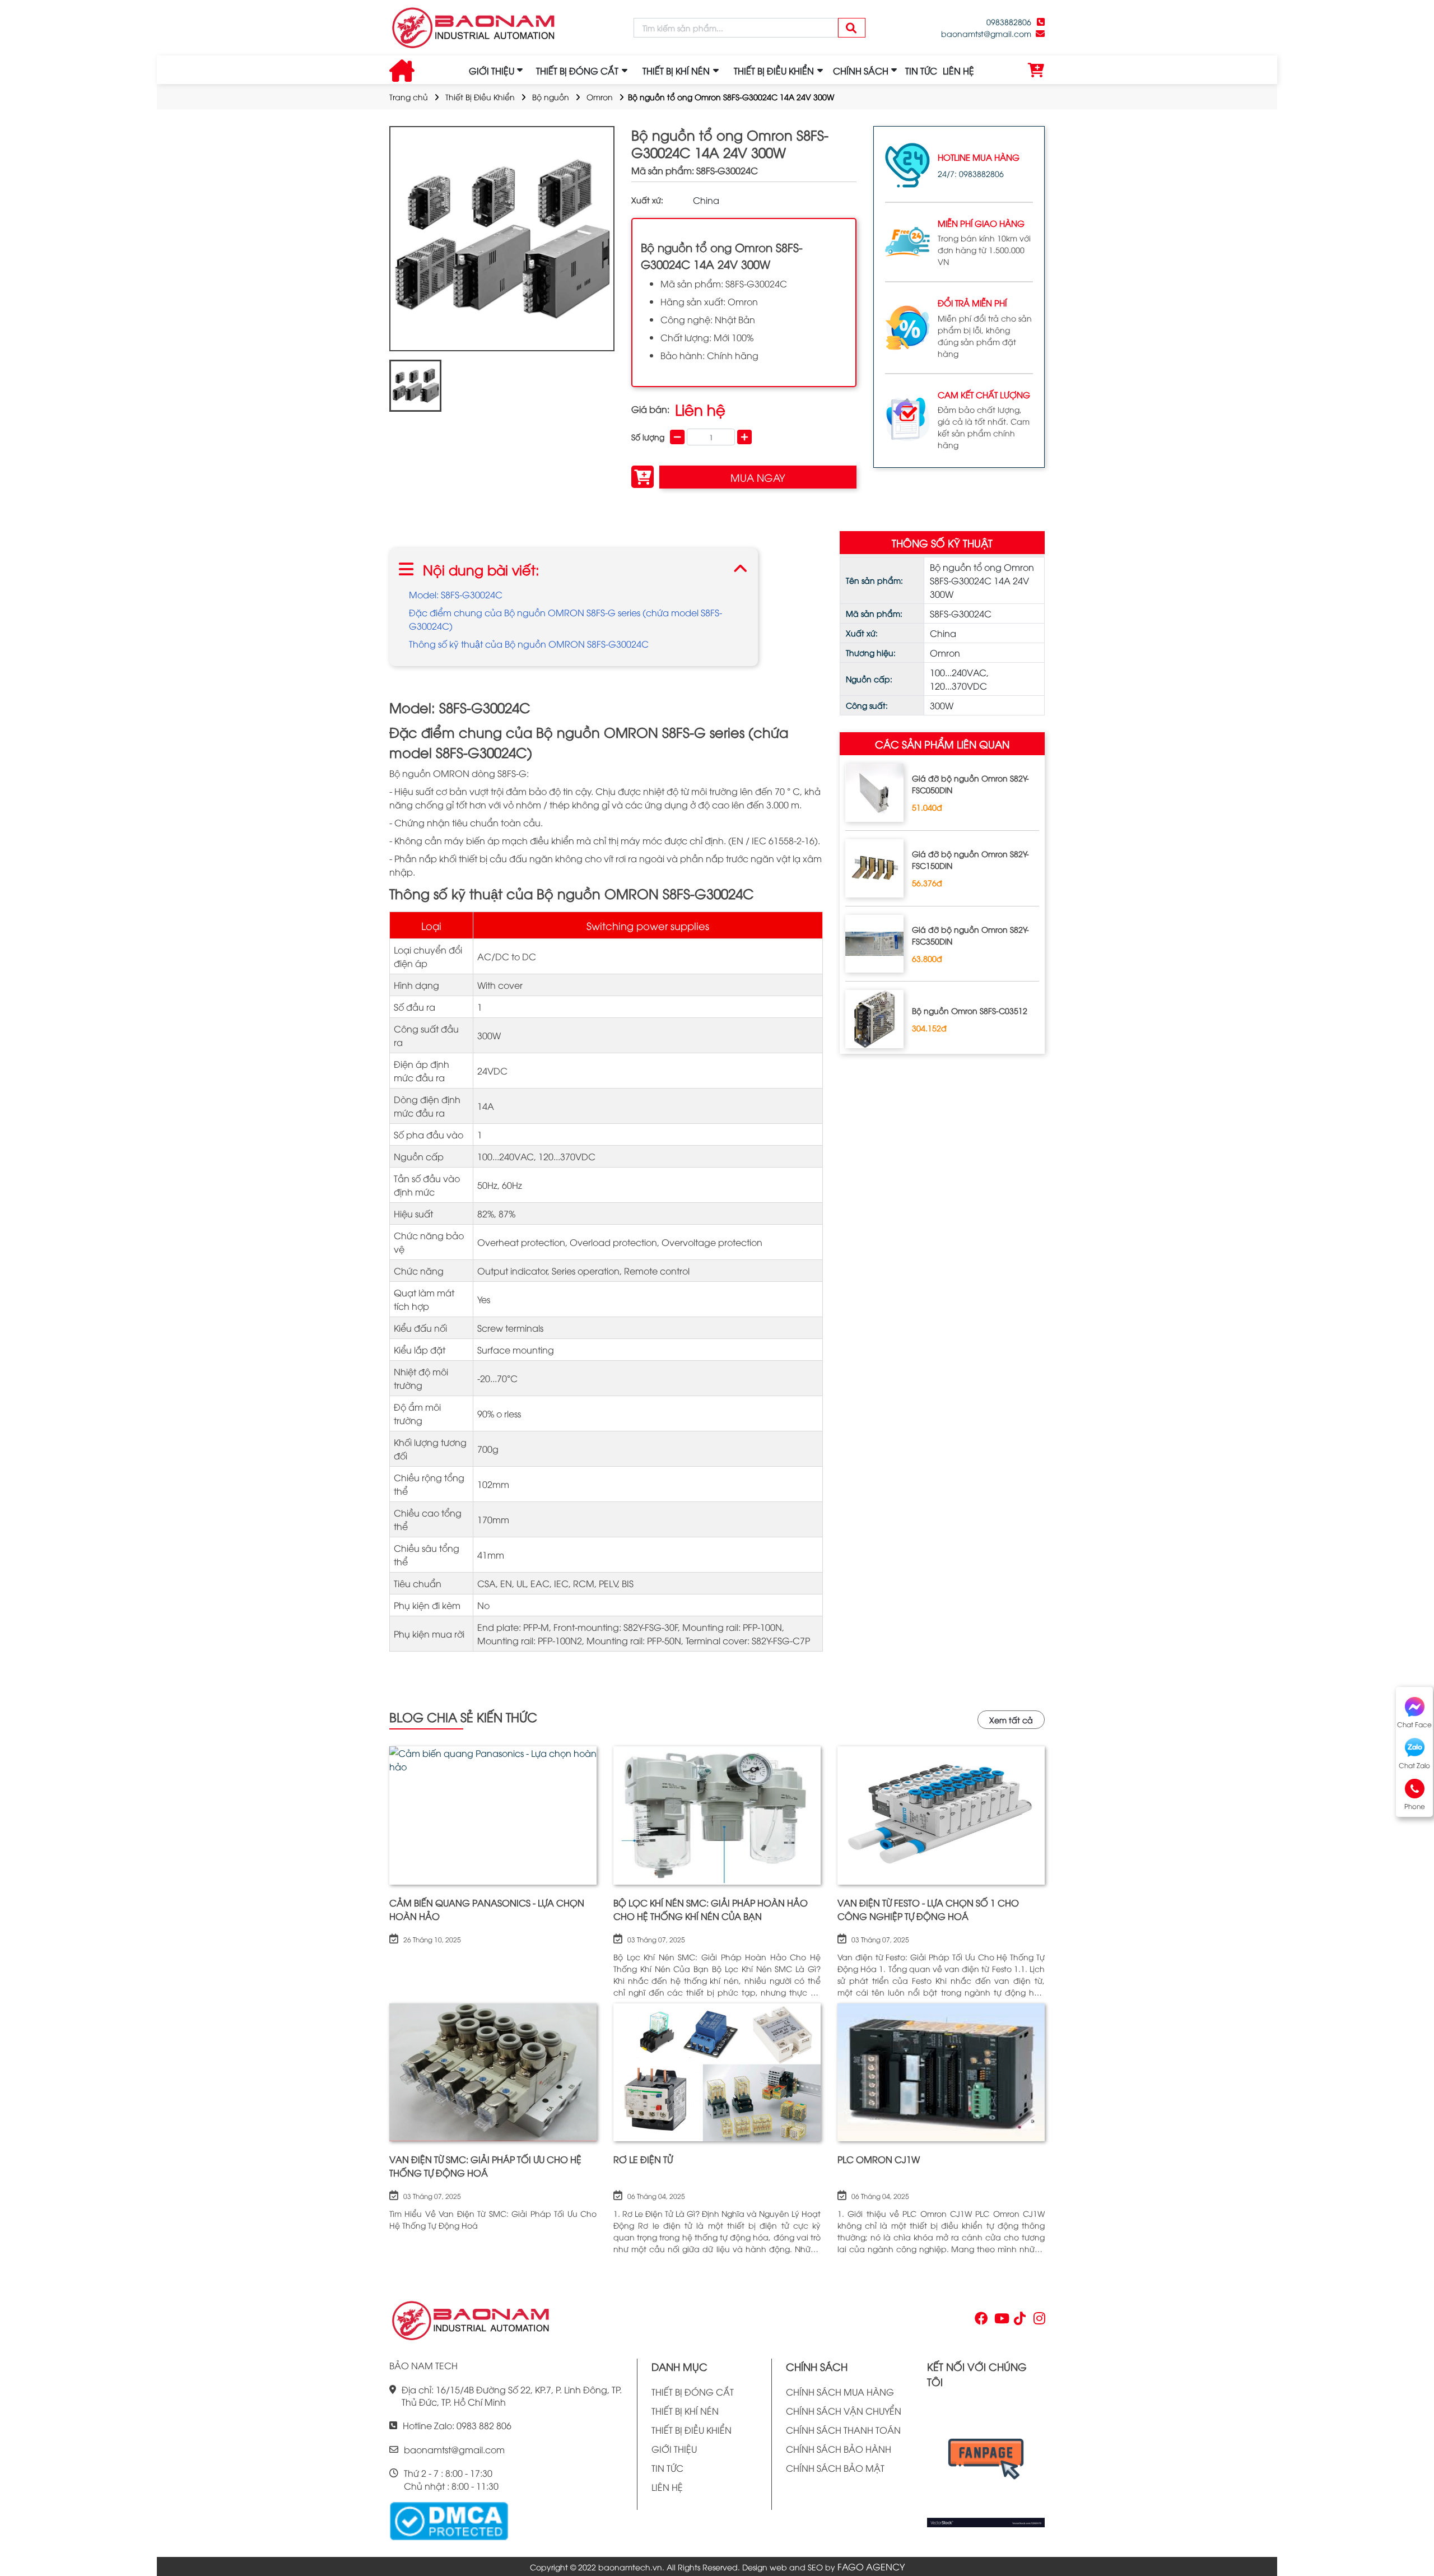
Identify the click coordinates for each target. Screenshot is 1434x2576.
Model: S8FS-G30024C (456, 594)
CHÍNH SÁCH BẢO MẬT (835, 2468)
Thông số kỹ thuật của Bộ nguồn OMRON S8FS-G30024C (529, 644)
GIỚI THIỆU (492, 71)
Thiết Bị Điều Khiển (480, 97)
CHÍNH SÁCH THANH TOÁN (843, 2430)
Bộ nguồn (551, 97)
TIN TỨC (921, 71)
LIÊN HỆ (958, 71)
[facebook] (986, 2462)
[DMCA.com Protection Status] (449, 2519)
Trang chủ (409, 97)
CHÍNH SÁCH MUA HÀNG (840, 2392)
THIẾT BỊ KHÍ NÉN (685, 2411)
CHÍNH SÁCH (861, 71)
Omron (600, 97)
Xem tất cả (1011, 1720)
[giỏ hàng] (1036, 71)
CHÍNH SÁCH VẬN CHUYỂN (844, 2411)
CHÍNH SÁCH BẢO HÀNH (839, 2449)
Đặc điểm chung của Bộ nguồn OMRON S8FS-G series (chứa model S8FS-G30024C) (565, 619)
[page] (980, 2321)
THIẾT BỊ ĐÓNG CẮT (693, 2392)
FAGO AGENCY (871, 2566)
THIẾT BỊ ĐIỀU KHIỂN (692, 2430)
